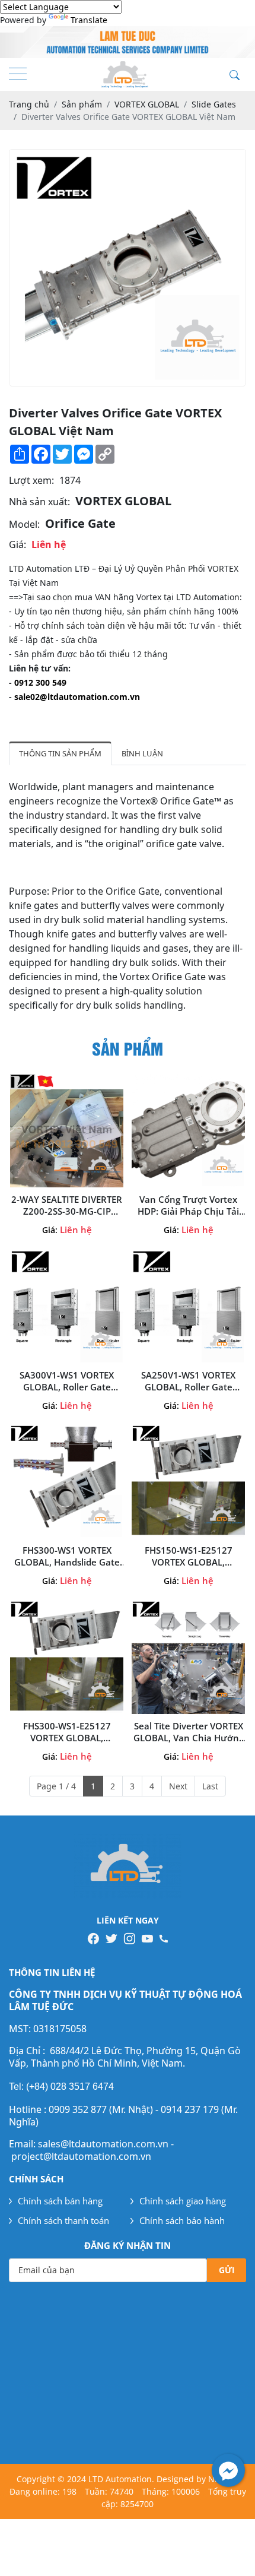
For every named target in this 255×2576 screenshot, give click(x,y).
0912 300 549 (40, 682)
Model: (24, 524)
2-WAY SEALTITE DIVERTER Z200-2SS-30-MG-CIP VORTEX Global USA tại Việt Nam (67, 1205)
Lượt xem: (31, 480)
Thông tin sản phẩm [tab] (60, 753)
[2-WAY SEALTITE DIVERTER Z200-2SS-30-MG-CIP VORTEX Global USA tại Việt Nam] (67, 1131)
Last (210, 1786)
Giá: (17, 544)
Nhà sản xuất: (39, 502)
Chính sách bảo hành (182, 2220)
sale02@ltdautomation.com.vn (77, 697)
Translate (89, 20)
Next (178, 1786)
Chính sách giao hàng (183, 2201)
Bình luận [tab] (142, 753)
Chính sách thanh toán (63, 2220)
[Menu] (18, 75)
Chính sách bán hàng (60, 2201)
